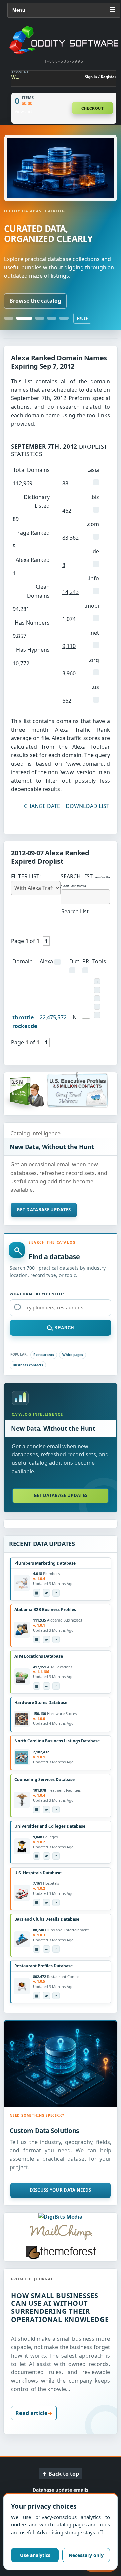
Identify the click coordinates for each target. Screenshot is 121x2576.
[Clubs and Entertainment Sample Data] (46, 1949)
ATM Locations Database (39, 1656)
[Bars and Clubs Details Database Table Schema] (37, 1949)
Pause (82, 318)
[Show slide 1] (9, 318)
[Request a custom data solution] (61, 2064)
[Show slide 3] (40, 318)
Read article (31, 2413)
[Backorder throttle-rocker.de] (97, 981)
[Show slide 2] (24, 318)
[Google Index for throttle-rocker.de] (97, 1015)
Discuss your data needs (60, 2190)
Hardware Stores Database (41, 1703)
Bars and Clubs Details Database (47, 1919)
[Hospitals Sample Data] (46, 1903)
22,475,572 (53, 1017)
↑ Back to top (61, 2474)
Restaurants (44, 1355)
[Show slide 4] (52, 318)
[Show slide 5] (64, 318)
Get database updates (44, 1210)
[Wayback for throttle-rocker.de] (97, 998)
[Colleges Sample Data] (46, 1856)
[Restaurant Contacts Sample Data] (46, 1996)
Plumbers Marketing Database (45, 1563)
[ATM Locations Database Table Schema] (37, 1686)
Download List (87, 806)
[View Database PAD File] (56, 1593)
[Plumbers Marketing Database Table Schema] (37, 1593)
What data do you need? (37, 1294)
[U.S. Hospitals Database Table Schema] (37, 1903)
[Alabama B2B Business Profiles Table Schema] (37, 1639)
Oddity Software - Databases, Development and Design (64, 40)
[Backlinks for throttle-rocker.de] (97, 1007)
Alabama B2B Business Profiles (45, 1610)
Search (64, 1328)
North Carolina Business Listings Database (57, 1741)
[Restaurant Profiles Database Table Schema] (37, 1996)
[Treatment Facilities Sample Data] (46, 1810)
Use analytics (35, 2555)
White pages (73, 1355)
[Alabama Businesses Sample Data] (46, 1639)
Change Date (42, 806)
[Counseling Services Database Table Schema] (37, 1810)
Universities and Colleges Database (50, 1826)
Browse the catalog (35, 301)
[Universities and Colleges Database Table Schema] (37, 1856)
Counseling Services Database (45, 1779)
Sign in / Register (101, 77)
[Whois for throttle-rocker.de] (97, 990)
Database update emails (61, 2490)
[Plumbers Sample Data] (46, 1593)
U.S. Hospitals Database (38, 1873)
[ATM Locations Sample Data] (46, 1686)
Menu (64, 10)
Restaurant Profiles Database (44, 1966)
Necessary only (86, 2555)
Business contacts (28, 1365)
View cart (23, 112)
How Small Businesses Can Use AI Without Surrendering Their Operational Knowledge (60, 2307)
